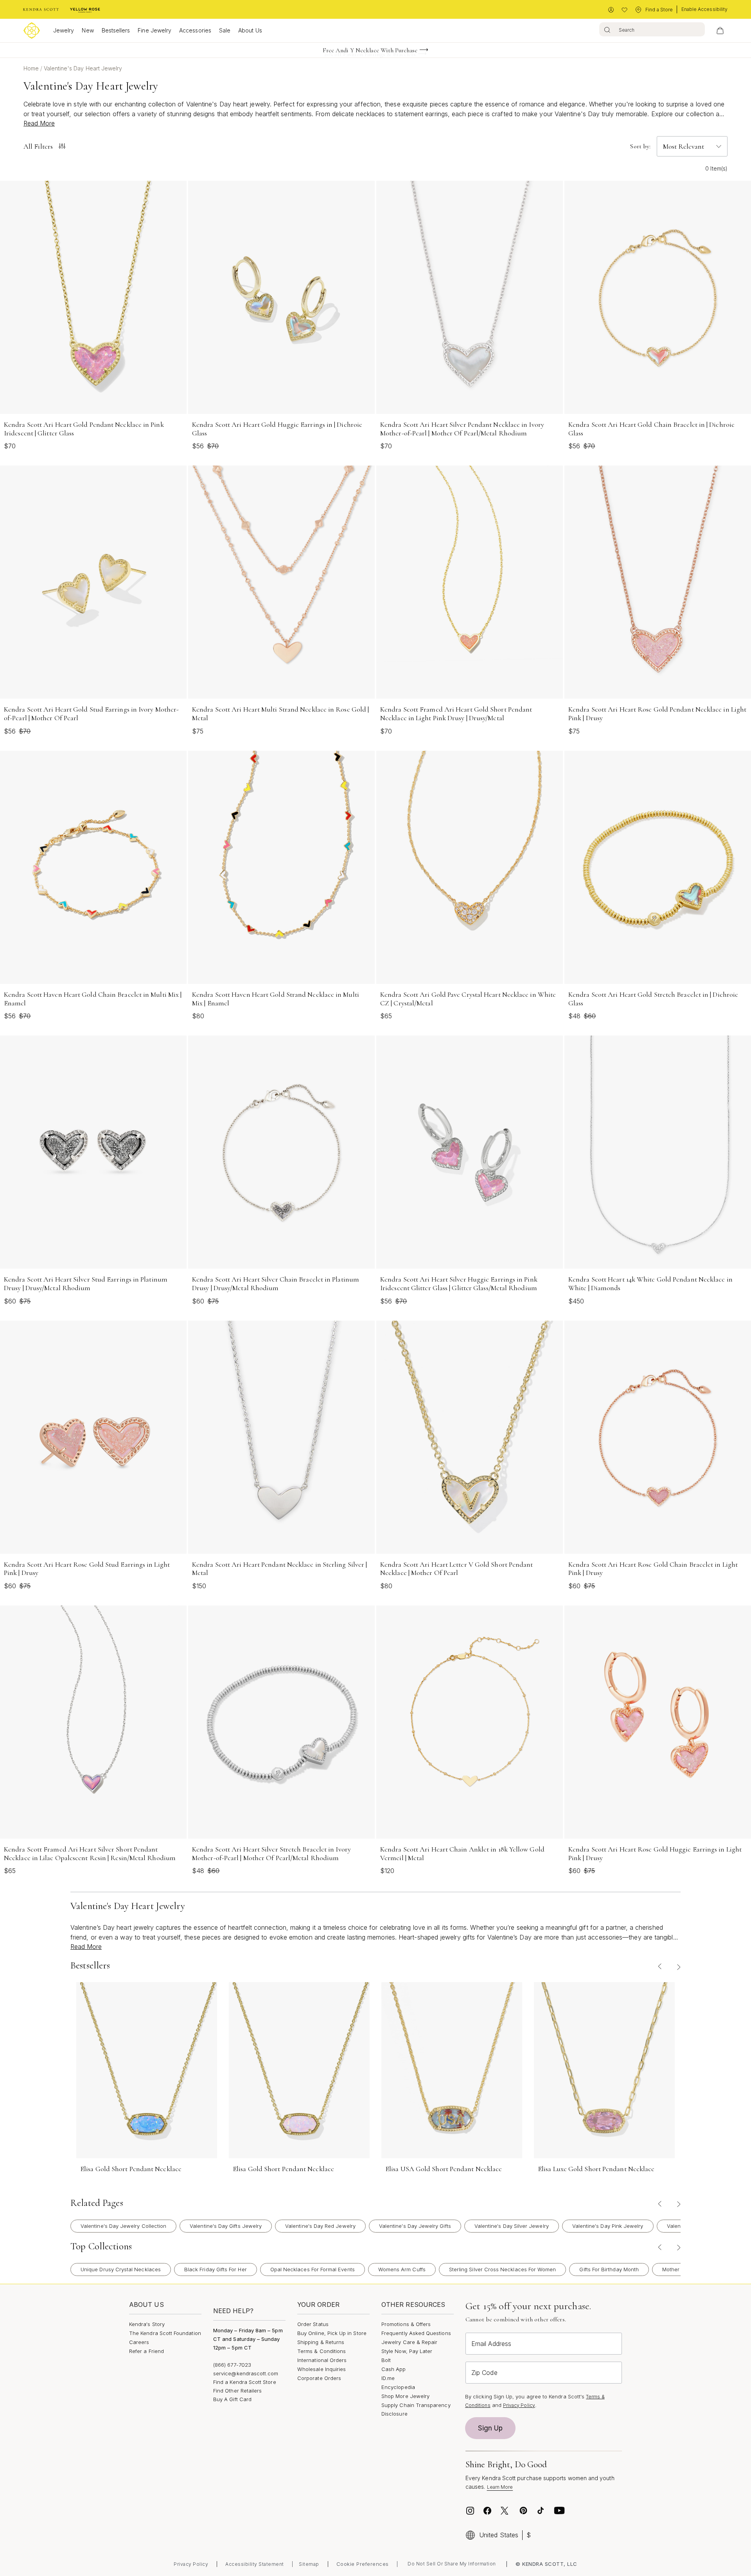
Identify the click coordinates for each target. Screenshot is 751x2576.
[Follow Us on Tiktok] (541, 2511)
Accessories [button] (195, 30)
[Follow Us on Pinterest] (523, 2511)
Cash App (394, 2369)
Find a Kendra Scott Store (245, 2382)
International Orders (322, 2360)
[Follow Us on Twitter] (506, 2511)
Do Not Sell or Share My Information (452, 2564)
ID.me (388, 2378)
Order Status (313, 2324)
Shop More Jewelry (405, 2396)
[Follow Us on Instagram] (470, 2511)
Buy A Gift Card (232, 2399)
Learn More (500, 2487)
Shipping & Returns (321, 2342)
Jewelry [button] (64, 30)
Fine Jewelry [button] (155, 30)
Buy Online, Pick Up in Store (332, 2333)
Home (32, 68)
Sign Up (490, 2428)
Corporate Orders (319, 2378)
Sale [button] (225, 30)
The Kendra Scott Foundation (165, 2333)
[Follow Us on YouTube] (559, 2511)
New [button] (88, 30)
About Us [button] (250, 30)
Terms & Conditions (322, 2351)
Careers (139, 2342)
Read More (39, 123)
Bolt (386, 2360)
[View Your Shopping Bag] (720, 31)
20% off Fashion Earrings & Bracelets (370, 50)
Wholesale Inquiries (322, 2369)
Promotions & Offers (406, 2324)
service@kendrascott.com (246, 2373)
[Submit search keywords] (607, 29)
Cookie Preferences (363, 2564)
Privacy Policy (519, 2405)
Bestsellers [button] (116, 30)
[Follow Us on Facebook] (487, 2511)
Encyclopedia (398, 2387)
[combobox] (652, 29)
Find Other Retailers (237, 2391)
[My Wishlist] (624, 10)
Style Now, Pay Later (407, 2351)
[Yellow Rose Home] (85, 10)
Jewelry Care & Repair (409, 2342)
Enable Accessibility (704, 9)
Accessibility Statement (255, 2564)
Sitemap (309, 2564)
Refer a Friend (146, 2351)
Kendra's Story (147, 2324)
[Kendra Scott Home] (41, 10)
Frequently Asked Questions (416, 2333)
